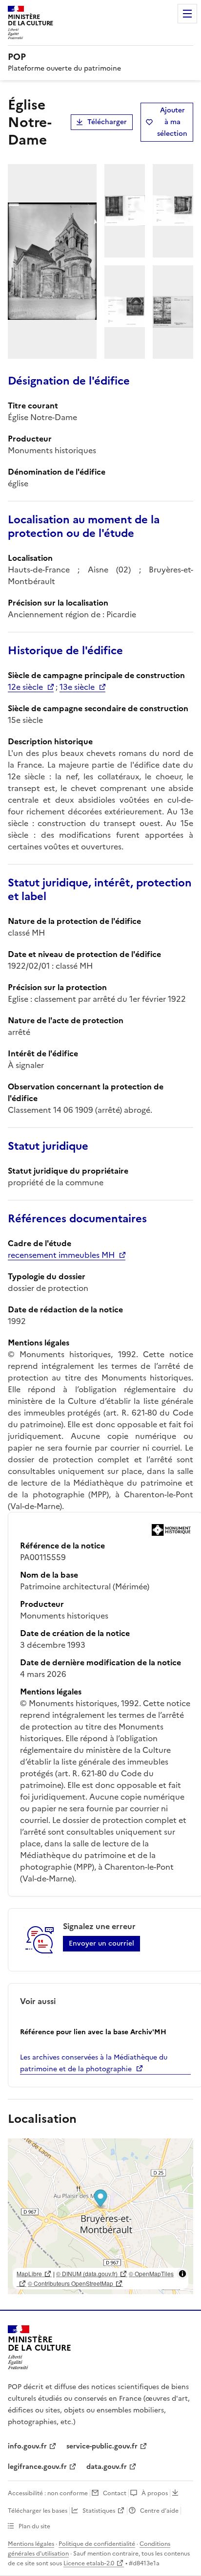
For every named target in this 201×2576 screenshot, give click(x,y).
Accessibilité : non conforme (48, 2493)
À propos (155, 2493)
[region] (100, 2216)
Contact (115, 2493)
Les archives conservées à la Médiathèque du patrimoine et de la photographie (94, 2063)
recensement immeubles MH (61, 1255)
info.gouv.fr (27, 2446)
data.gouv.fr (107, 2467)
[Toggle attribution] (182, 2274)
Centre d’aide (159, 2511)
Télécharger (107, 122)
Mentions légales (31, 2544)
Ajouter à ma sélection (172, 122)
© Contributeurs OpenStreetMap (70, 2283)
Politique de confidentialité (97, 2544)
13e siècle (77, 687)
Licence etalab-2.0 (89, 2563)
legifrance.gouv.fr (37, 2467)
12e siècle (25, 687)
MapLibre (29, 2273)
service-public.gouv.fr (102, 2446)
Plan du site (34, 2526)
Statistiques (99, 2511)
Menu (187, 14)
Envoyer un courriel (101, 1943)
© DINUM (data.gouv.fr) (87, 2273)
